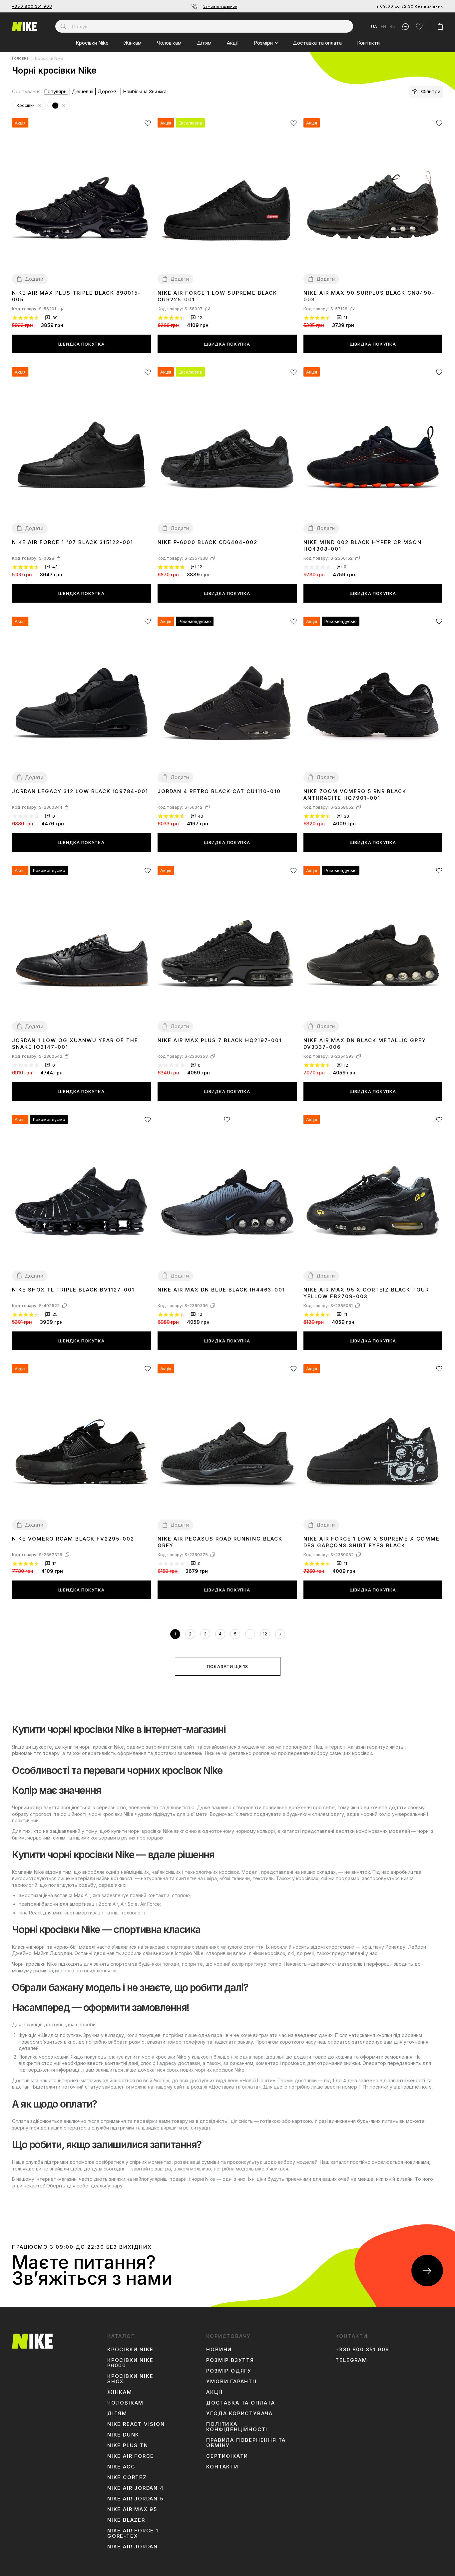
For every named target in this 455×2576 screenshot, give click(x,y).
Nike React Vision (136, 2424)
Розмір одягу (229, 2371)
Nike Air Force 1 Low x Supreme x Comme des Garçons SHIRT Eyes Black (372, 1542)
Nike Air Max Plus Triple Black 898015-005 (76, 296)
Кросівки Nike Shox (130, 2379)
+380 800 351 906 (32, 6)
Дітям (204, 43)
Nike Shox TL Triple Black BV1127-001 (73, 1290)
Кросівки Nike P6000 (130, 2363)
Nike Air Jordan (133, 2547)
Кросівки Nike (92, 43)
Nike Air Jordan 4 (136, 2488)
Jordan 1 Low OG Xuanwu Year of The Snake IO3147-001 (75, 1044)
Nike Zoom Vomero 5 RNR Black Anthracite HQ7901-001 (355, 795)
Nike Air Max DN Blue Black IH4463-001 (221, 1290)
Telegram (351, 2360)
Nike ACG (121, 2467)
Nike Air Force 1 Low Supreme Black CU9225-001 (217, 296)
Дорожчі (108, 91)
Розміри (263, 43)
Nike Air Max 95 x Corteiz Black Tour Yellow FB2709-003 (366, 1293)
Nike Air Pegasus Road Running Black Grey (220, 1542)
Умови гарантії (231, 2382)
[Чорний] (64, 106)
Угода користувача (239, 2414)
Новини (219, 2350)
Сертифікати (227, 2456)
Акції (233, 43)
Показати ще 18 (227, 1666)
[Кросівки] (40, 106)
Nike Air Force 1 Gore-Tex (133, 2533)
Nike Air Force (131, 2456)
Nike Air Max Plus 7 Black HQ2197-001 (220, 1040)
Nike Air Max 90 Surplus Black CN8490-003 (369, 296)
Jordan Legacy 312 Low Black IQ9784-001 (80, 791)
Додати (34, 279)
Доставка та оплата (317, 43)
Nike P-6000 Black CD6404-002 (208, 542)
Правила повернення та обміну (246, 2443)
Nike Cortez (127, 2477)
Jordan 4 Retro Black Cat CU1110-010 (219, 791)
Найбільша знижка (145, 91)
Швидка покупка (81, 344)
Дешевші (83, 91)
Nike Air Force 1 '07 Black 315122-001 (73, 542)
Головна (20, 58)
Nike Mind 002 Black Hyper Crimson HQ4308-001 (363, 546)
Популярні (56, 91)
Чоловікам (169, 43)
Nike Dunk (123, 2435)
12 (265, 1634)
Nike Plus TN (128, 2445)
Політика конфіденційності (237, 2427)
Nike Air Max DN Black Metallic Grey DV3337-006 (365, 1044)
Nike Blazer (126, 2520)
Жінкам (133, 43)
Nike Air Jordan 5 (135, 2499)
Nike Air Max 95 (132, 2509)
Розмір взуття (230, 2360)
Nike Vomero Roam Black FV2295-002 (73, 1539)
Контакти (368, 43)
